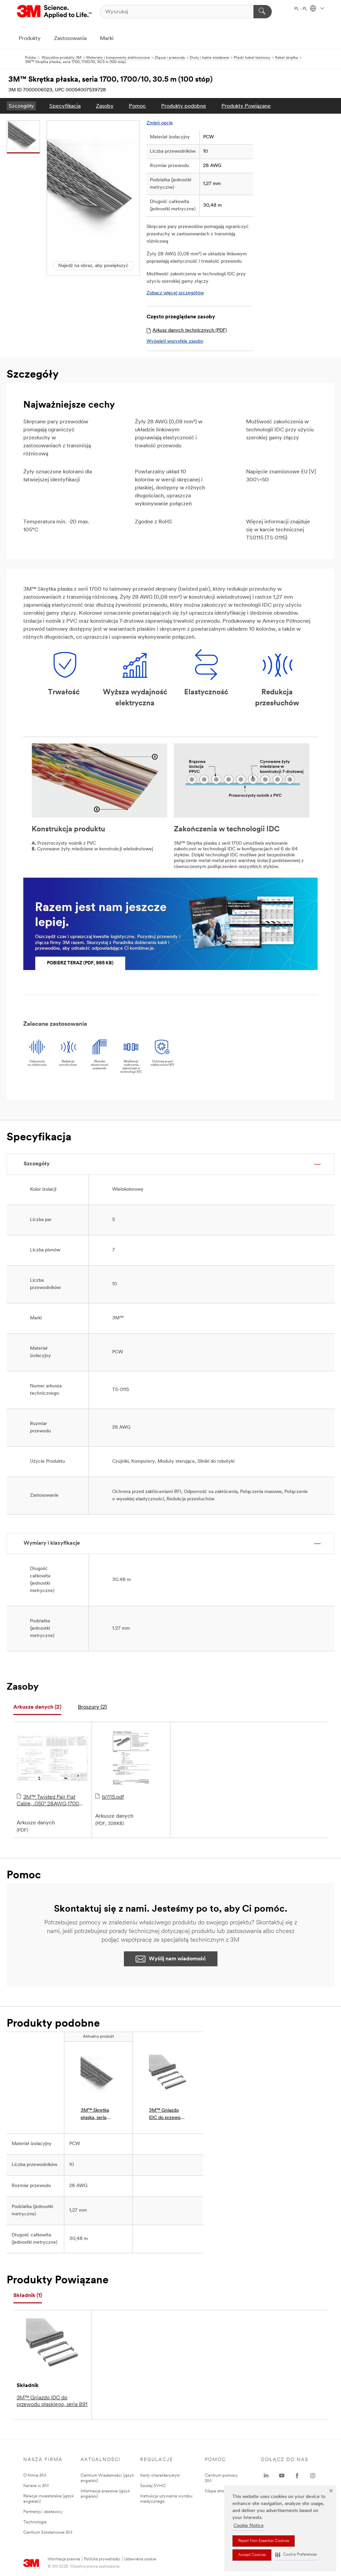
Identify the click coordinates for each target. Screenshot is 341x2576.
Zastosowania (70, 39)
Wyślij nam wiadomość (177, 1959)
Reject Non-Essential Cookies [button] (264, 2541)
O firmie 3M (35, 2475)
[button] (296, 2555)
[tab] (37, 1707)
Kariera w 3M (36, 2486)
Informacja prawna (64, 2559)
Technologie (35, 2522)
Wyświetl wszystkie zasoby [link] (175, 341)
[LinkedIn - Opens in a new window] (266, 2476)
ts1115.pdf (113, 1797)
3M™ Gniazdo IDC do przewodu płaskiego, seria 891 (52, 2401)
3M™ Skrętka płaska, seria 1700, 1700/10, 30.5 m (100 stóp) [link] (96, 2115)
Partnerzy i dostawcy (43, 2512)
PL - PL (301, 9)
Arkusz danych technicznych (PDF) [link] (190, 330)
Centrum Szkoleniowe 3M (48, 2532)
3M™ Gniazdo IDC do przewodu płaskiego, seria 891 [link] (167, 2115)
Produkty (30, 39)
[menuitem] (21, 106)
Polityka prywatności (102, 2559)
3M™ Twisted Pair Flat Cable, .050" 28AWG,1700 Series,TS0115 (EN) (48, 1801)
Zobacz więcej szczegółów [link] (175, 293)
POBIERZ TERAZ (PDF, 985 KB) (80, 963)
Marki (107, 39)
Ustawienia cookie (140, 2559)
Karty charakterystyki (160, 2475)
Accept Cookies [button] (252, 2555)
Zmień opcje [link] (160, 123)
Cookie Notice (249, 2526)
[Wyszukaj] (263, 12)
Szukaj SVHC (153, 2486)
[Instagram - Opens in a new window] (313, 2476)
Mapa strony (217, 2491)
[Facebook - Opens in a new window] (297, 2476)
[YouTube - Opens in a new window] (282, 2476)
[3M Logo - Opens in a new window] (55, 12)
